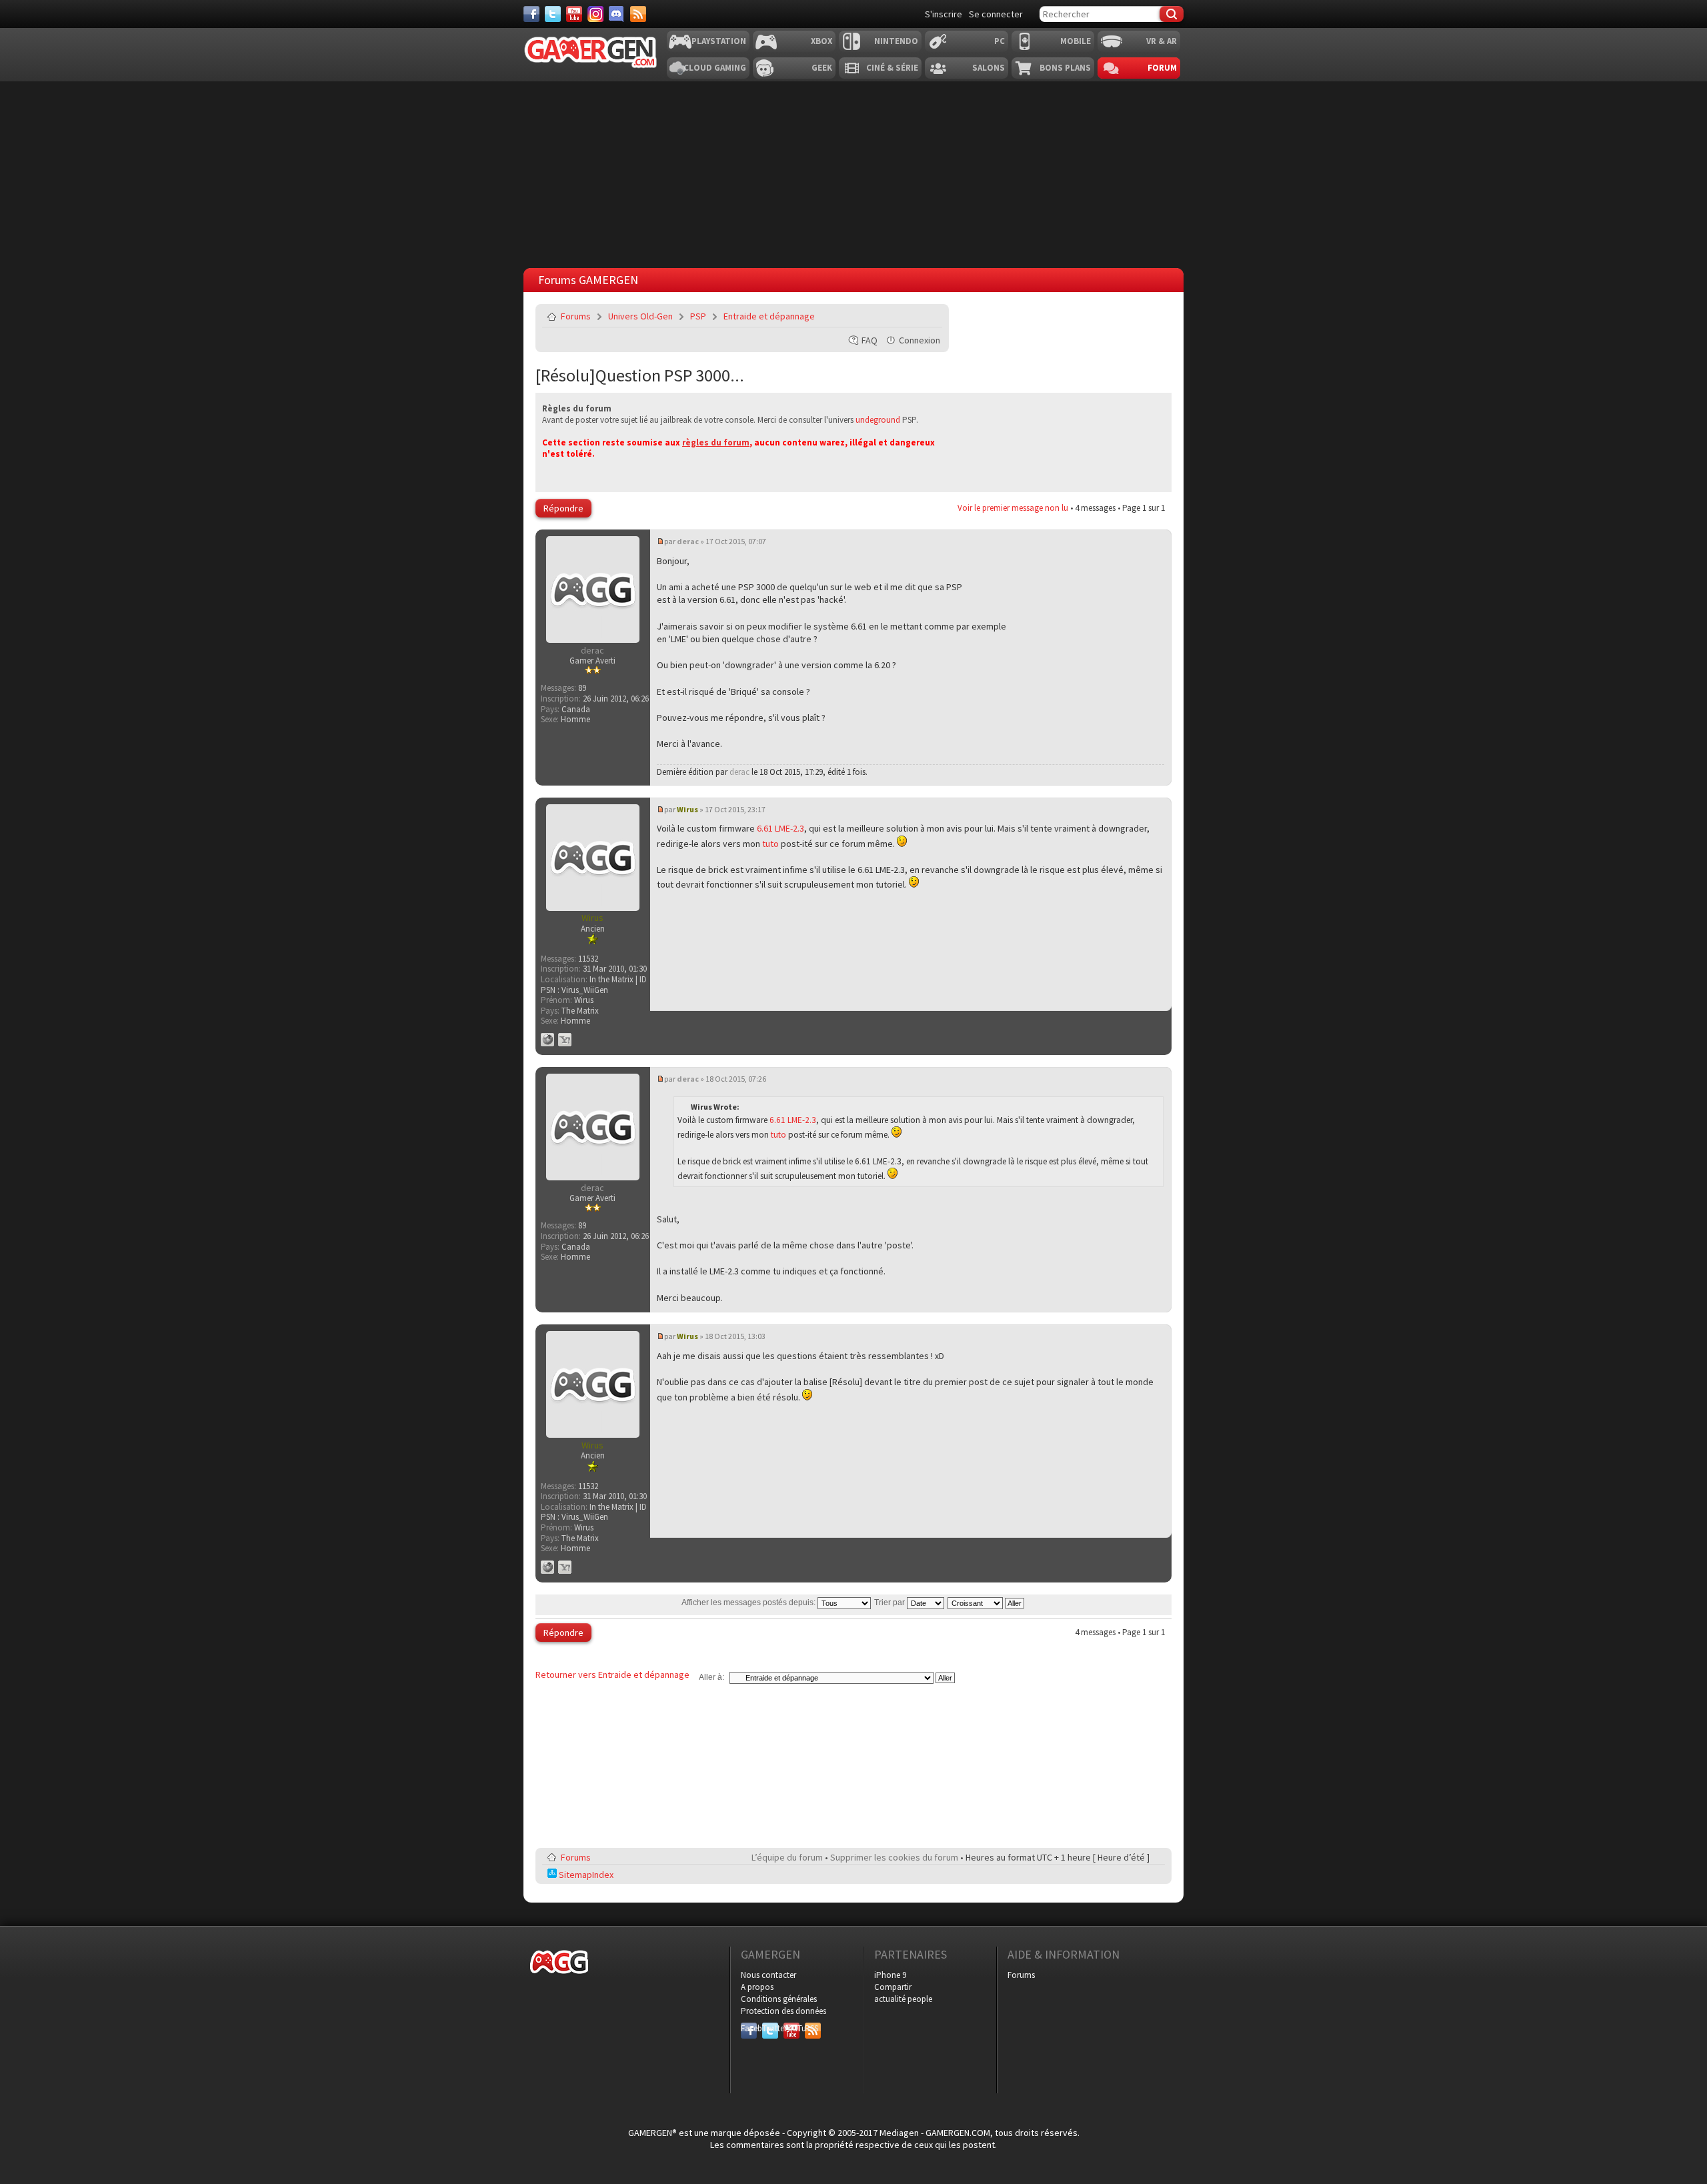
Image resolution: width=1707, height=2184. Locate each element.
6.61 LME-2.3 (780, 828)
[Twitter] (553, 14)
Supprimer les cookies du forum (894, 1857)
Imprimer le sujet (898, 316)
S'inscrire (944, 14)
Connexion (920, 340)
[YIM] (565, 1040)
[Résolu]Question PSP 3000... (640, 375)
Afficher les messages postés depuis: (749, 1602)
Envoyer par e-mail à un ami (930, 316)
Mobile (1076, 41)
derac (688, 541)
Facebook (749, 2028)
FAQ (870, 340)
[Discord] (617, 14)
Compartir (893, 1987)
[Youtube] (574, 14)
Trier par (891, 1602)
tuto (770, 844)
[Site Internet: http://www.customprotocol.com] (547, 1040)
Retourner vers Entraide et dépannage (612, 1675)
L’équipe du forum (787, 1857)
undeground (878, 420)
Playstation (719, 41)
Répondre (563, 508)
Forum (1162, 68)
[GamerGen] (590, 52)
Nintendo (896, 41)
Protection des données (783, 2011)
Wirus (687, 809)
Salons (989, 68)
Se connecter (996, 14)
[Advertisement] (1049, 387)
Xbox (821, 41)
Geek (822, 68)
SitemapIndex (585, 1875)
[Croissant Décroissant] (987, 1602)
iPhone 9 (890, 1975)
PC (1000, 41)
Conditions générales (779, 1999)
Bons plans (1065, 68)
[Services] (638, 14)
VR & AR (1162, 41)
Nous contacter (768, 1975)
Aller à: (711, 1677)
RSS (811, 2028)
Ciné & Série (892, 68)
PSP (698, 316)
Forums (576, 316)
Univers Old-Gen (640, 316)
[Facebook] (531, 14)
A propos (757, 1987)
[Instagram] (595, 14)
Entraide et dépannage (769, 316)
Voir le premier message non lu (1013, 508)
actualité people (903, 1999)
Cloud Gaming (715, 68)
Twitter (770, 2028)
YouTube (791, 2028)
